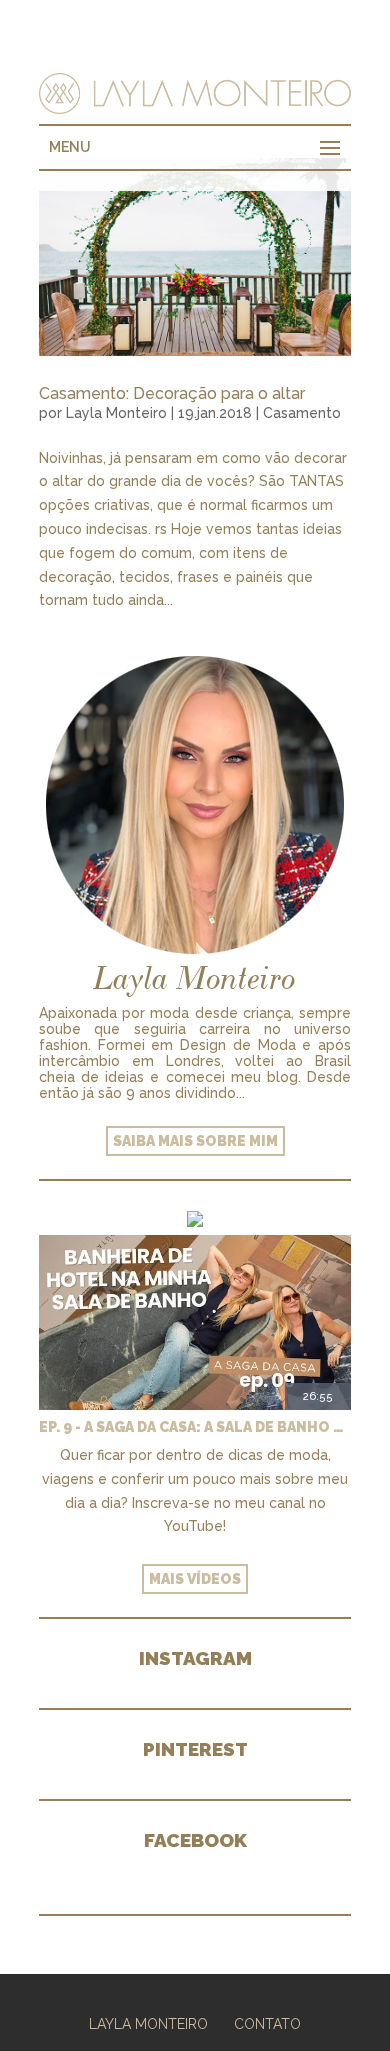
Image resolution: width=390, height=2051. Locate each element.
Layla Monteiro (116, 413)
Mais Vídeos (195, 1579)
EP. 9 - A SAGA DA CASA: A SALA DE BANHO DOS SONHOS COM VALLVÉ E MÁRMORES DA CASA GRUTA (195, 1427)
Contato (267, 2024)
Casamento (302, 413)
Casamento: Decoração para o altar (172, 393)
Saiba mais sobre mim (195, 1141)
